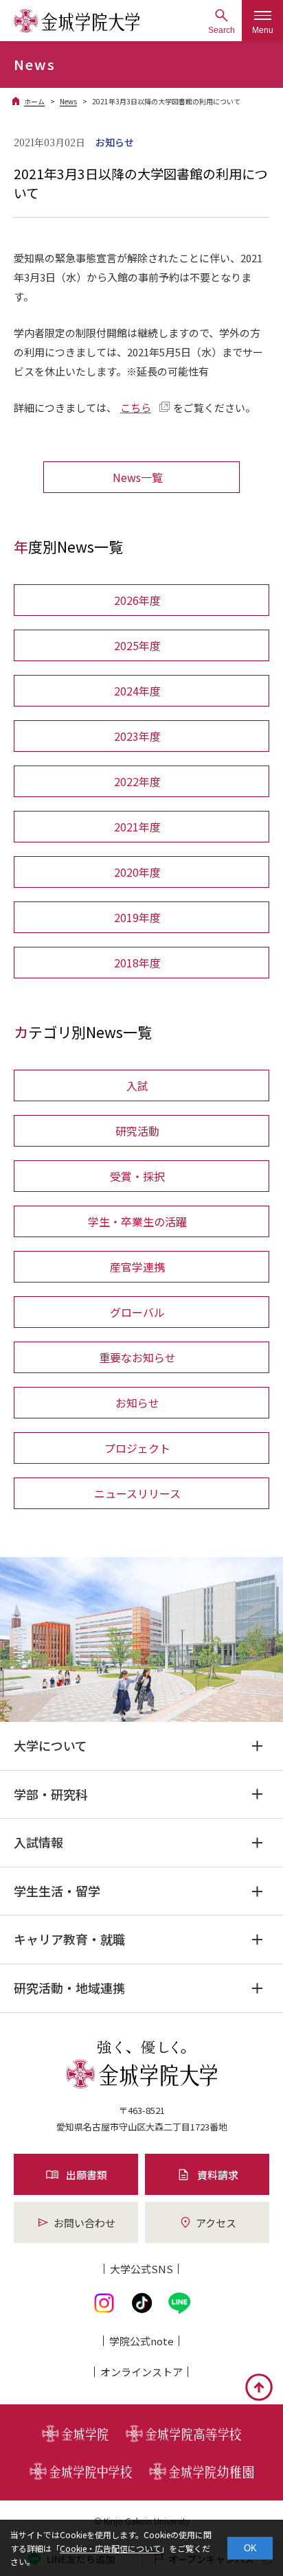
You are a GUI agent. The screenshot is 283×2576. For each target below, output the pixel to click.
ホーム (34, 101)
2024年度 (137, 691)
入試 (137, 1085)
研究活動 (137, 1131)
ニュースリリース (137, 1493)
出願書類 (87, 2175)
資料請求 (218, 2175)
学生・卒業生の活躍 (137, 1221)
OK (250, 2548)
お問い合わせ (84, 2223)
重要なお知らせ (137, 1357)
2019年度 (137, 917)
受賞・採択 (137, 1176)
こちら (136, 407)
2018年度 (137, 963)
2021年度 (137, 827)
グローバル (137, 1312)
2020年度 (137, 872)
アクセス (216, 2223)
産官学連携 (137, 1267)
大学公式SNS (141, 2269)
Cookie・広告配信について (110, 2548)
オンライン (141, 2372)
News (68, 101)
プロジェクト (137, 1448)
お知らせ (137, 1403)
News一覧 (138, 477)
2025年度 (137, 645)
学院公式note (141, 2341)
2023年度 (137, 736)
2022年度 (137, 781)
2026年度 (137, 600)
